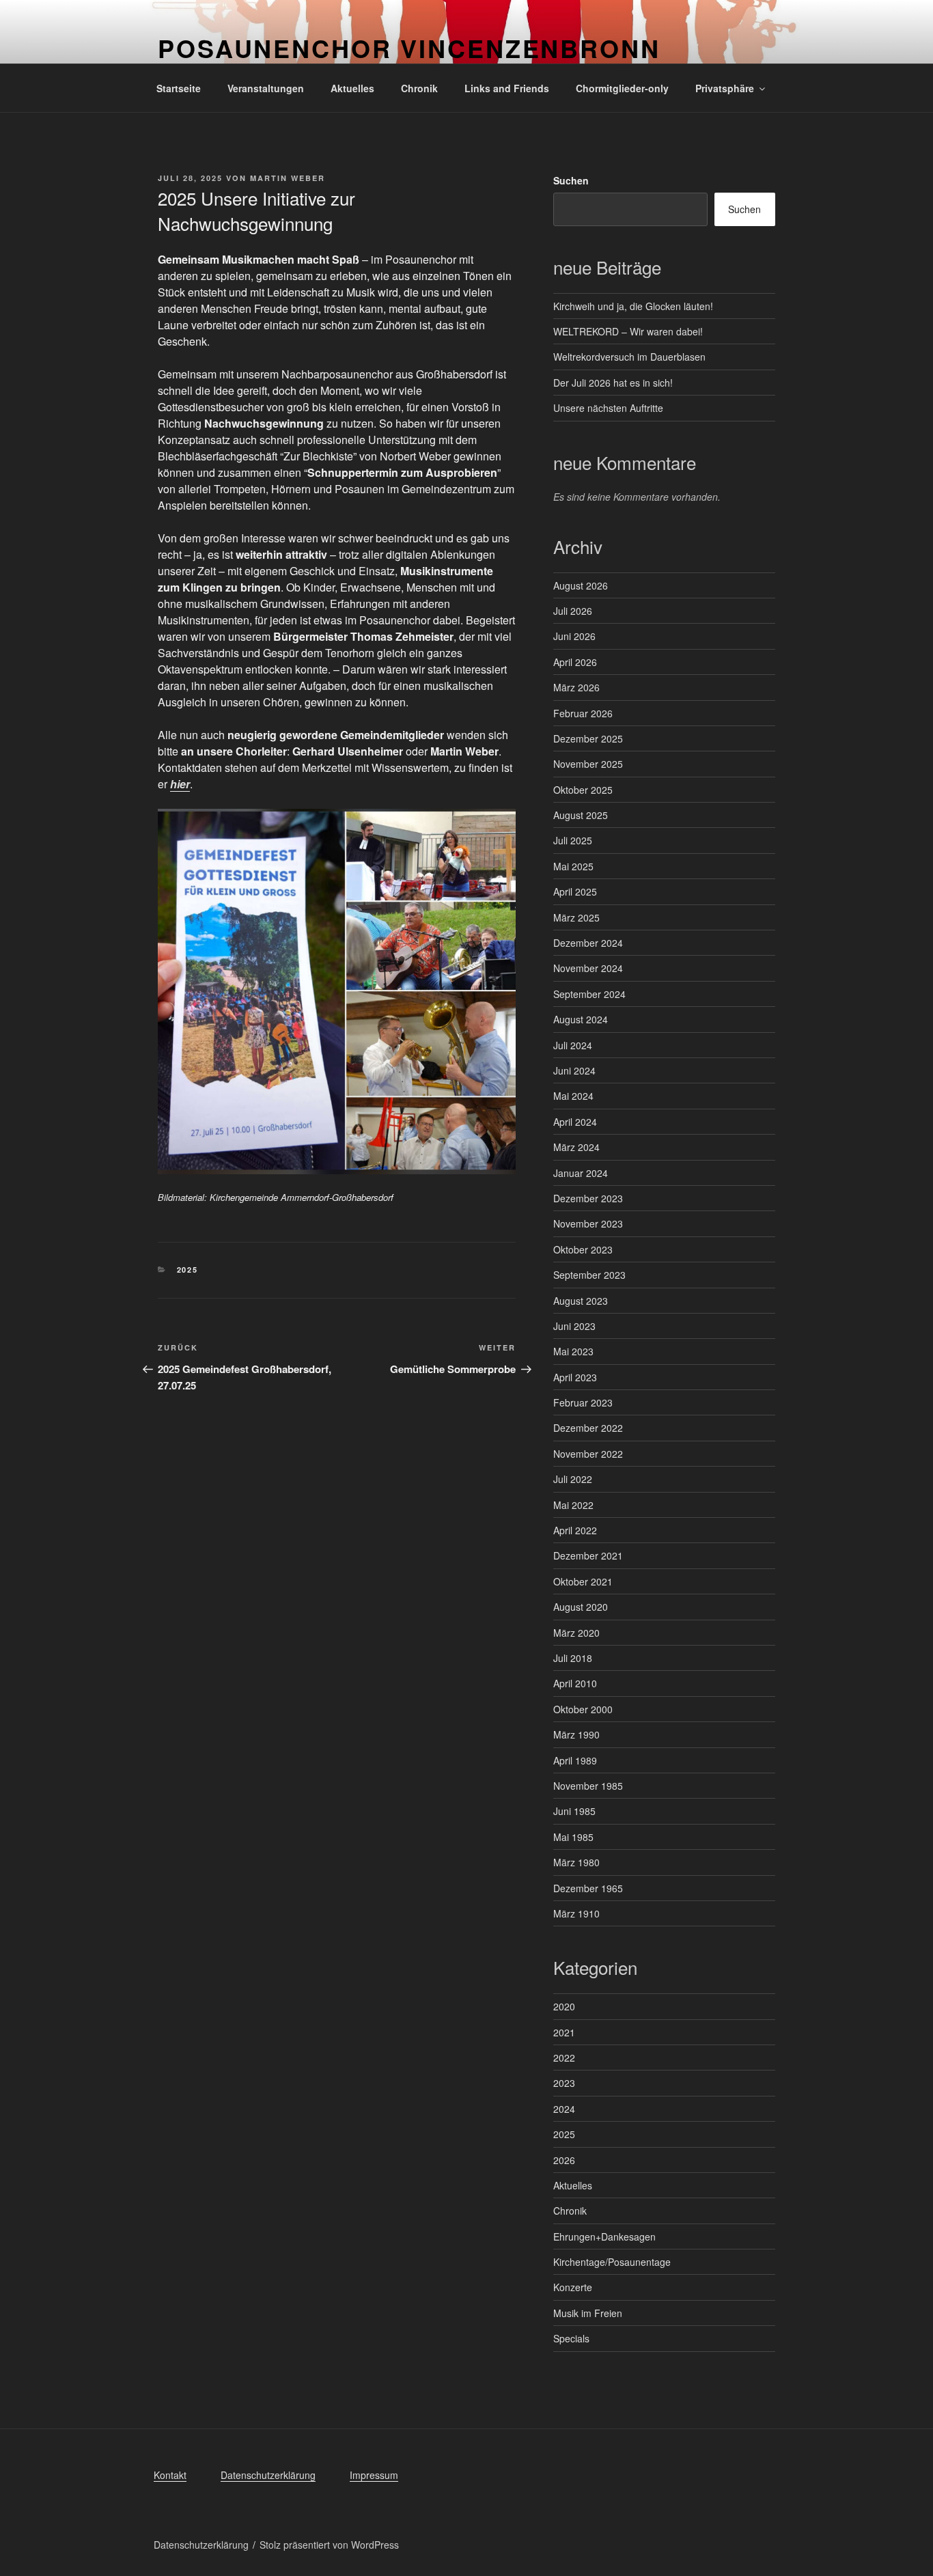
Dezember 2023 (588, 1198)
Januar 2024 (581, 1173)
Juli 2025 (573, 840)
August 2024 (581, 1019)
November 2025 (588, 764)
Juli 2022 (573, 1479)
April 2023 (575, 1377)
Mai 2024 (573, 1096)
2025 (188, 1270)
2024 (564, 2109)
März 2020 (576, 1633)
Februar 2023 (583, 1402)
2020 (564, 2006)
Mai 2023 (573, 1351)
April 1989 (575, 1760)
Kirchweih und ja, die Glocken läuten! (633, 306)
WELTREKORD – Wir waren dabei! (628, 331)
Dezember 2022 (588, 1428)
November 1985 (588, 1786)
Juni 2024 (574, 1070)
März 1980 (576, 1862)
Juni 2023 (574, 1326)
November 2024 (588, 968)
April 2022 (575, 1530)
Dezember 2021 (588, 1555)
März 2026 (576, 687)
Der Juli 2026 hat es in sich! (613, 383)
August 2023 (581, 1301)
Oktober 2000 (583, 1709)
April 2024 (575, 1122)
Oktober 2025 (583, 790)
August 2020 (581, 1607)
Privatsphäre (725, 88)
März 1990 (576, 1734)
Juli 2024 (573, 1045)
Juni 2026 (574, 636)
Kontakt (170, 2475)
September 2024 (589, 994)
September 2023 (589, 1275)
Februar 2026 (583, 713)
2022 (564, 2058)
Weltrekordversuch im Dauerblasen (629, 357)
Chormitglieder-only (622, 88)
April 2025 (575, 891)
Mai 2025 (573, 866)
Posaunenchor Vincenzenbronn (409, 48)
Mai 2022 (573, 1505)
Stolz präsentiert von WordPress (329, 2545)
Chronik (419, 88)
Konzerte (573, 2287)
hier (180, 784)
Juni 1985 (574, 1811)
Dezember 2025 (588, 738)
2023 (564, 2083)
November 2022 (588, 1454)
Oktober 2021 (583, 1581)
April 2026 (575, 662)
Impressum (374, 2475)
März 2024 (576, 1147)
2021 (564, 2032)
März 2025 (576, 917)
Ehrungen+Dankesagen (604, 2236)
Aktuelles (352, 88)
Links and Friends (507, 88)
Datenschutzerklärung (268, 2475)
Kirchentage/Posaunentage (612, 2262)
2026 (564, 2160)
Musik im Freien (588, 2313)
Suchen (571, 180)
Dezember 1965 (588, 1888)
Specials (571, 2338)
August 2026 (581, 585)
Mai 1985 (573, 1837)
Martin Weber (288, 178)
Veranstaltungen (266, 88)
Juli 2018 (573, 1658)
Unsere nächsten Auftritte (608, 408)
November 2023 (588, 1223)
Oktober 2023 (583, 1249)
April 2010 (575, 1683)
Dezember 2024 (588, 943)
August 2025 (581, 815)
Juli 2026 (573, 611)
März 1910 (576, 1913)
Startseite (179, 88)
